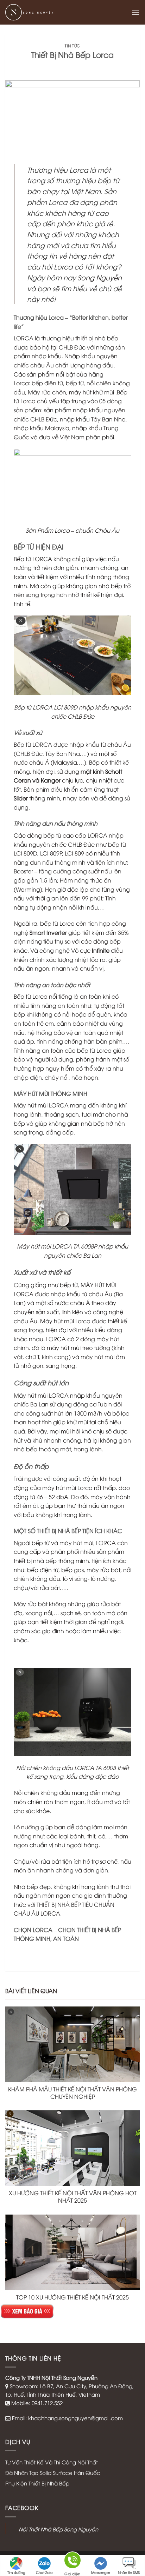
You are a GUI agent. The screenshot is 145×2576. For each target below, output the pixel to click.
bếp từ (75, 383)
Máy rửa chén (47, 392)
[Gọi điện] (72, 2562)
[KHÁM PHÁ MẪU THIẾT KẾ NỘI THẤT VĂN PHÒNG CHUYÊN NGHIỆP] (72, 2044)
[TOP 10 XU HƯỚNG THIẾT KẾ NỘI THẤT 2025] (72, 2252)
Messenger (101, 2572)
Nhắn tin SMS (129, 2572)
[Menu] (135, 12)
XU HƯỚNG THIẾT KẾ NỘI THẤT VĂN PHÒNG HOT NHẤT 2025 (73, 2196)
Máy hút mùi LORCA (41, 1105)
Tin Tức (72, 45)
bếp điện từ (47, 383)
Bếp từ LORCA (33, 559)
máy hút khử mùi (92, 392)
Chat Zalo (44, 2572)
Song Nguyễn (99, 277)
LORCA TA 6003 (95, 1768)
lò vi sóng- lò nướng (89, 1578)
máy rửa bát (103, 1570)
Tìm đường (16, 2572)
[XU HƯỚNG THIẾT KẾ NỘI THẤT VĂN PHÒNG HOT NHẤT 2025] (72, 2148)
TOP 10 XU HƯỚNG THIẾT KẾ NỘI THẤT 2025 (72, 2297)
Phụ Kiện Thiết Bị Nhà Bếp (37, 2483)
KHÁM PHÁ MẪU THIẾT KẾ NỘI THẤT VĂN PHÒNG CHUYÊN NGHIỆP (72, 2093)
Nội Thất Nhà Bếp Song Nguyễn (58, 2529)
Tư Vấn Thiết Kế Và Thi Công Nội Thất (52, 2462)
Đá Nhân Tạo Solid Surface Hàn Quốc (53, 2472)
